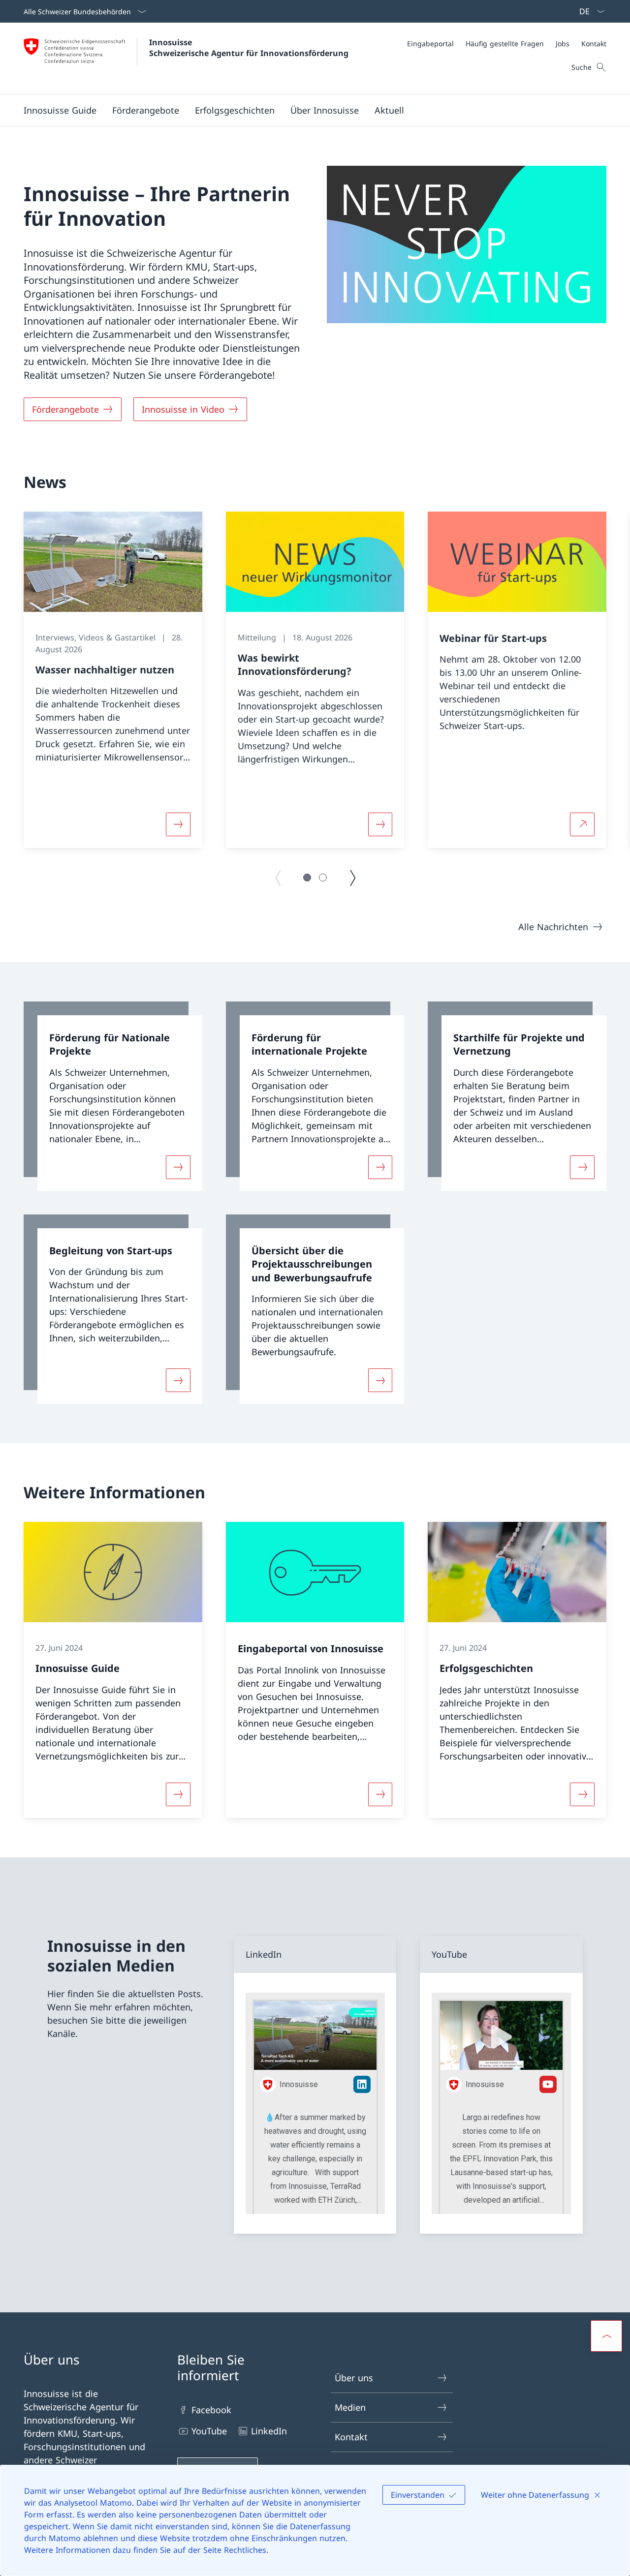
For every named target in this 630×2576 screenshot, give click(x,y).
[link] (113, 1096)
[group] (113, 680)
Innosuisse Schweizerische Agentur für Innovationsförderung (249, 48)
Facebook (211, 2410)
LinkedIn (269, 2431)
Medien (350, 2407)
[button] (146, 110)
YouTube (209, 2431)
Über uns (354, 2378)
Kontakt (351, 2437)
